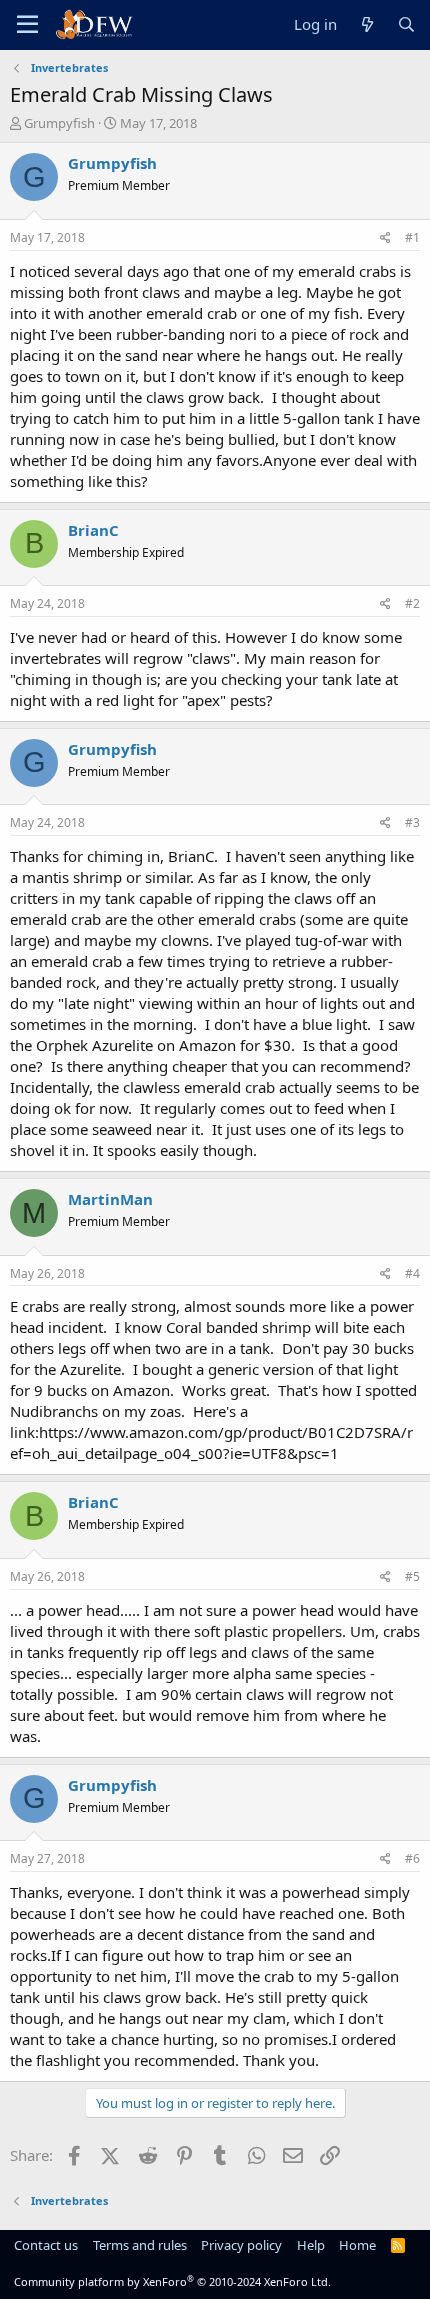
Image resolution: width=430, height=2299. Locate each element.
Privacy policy (241, 2245)
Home (357, 2245)
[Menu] (27, 25)
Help (311, 2245)
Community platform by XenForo (172, 2281)
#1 (412, 237)
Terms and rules (140, 2245)
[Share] (385, 238)
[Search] (406, 24)
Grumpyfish (59, 123)
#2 (412, 603)
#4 (412, 1273)
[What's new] (366, 24)
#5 (412, 1576)
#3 (412, 822)
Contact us (46, 2245)
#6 (412, 1858)
